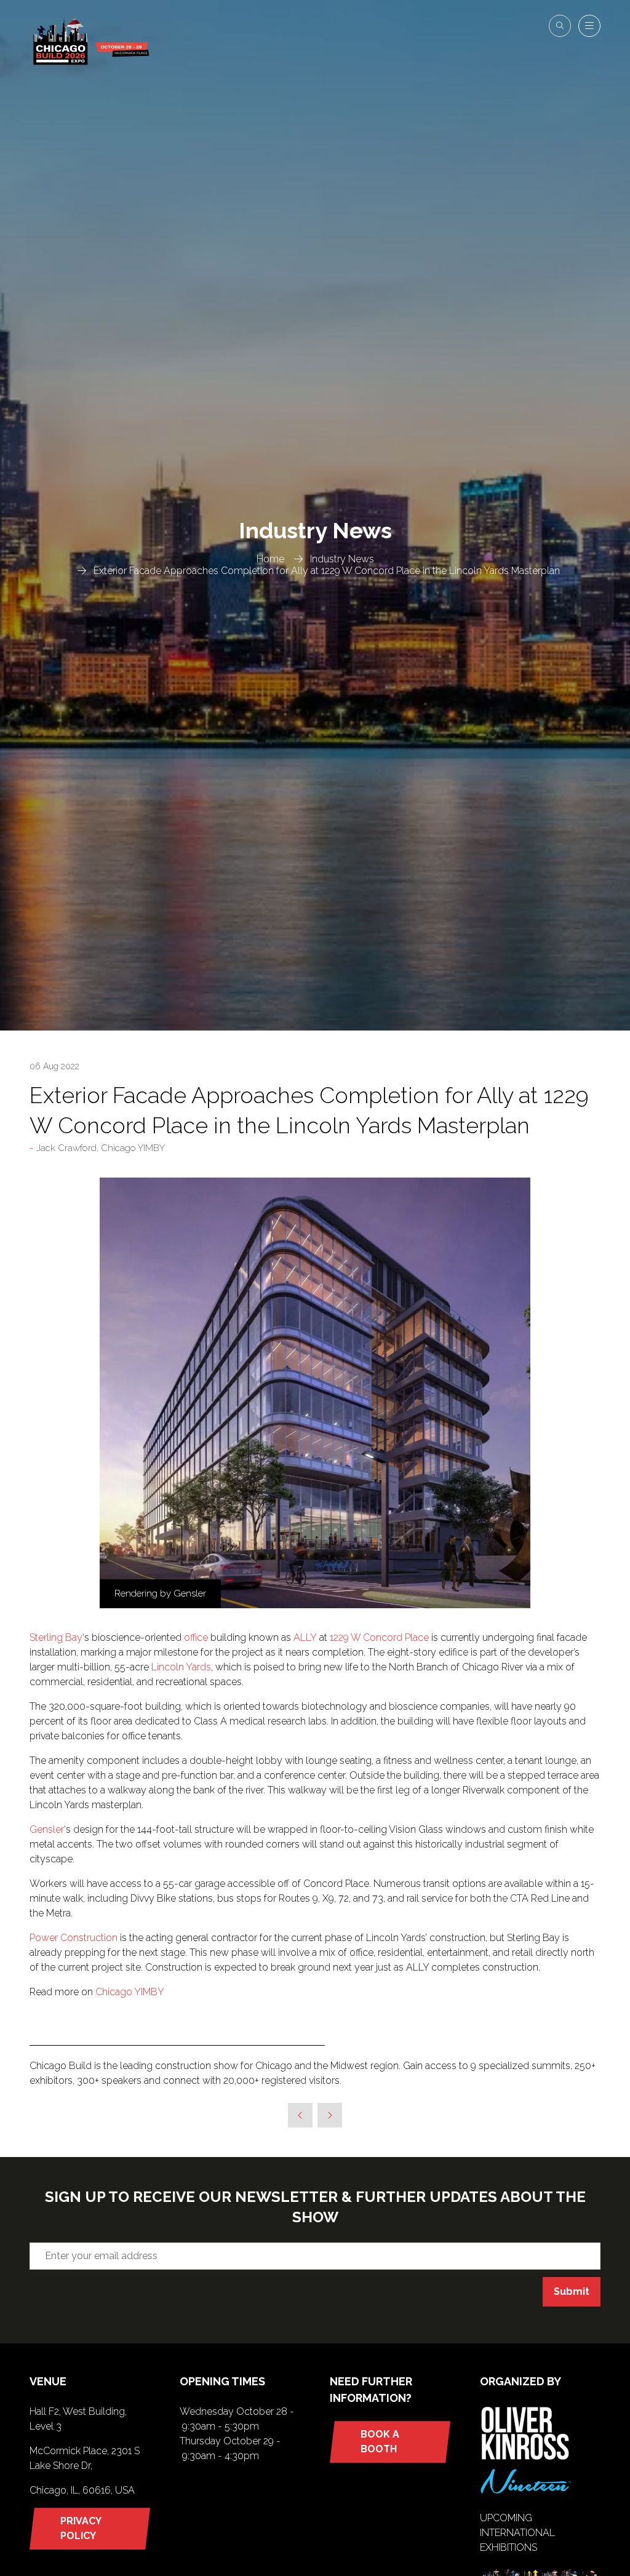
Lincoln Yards (181, 1667)
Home (270, 559)
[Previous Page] (300, 2115)
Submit (572, 2291)
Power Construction (74, 1938)
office (196, 1637)
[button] (560, 26)
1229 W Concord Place (379, 1637)
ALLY (305, 1637)
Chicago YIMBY (130, 1992)
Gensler (47, 1829)
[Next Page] (330, 2115)
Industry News (342, 559)
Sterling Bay (56, 1637)
